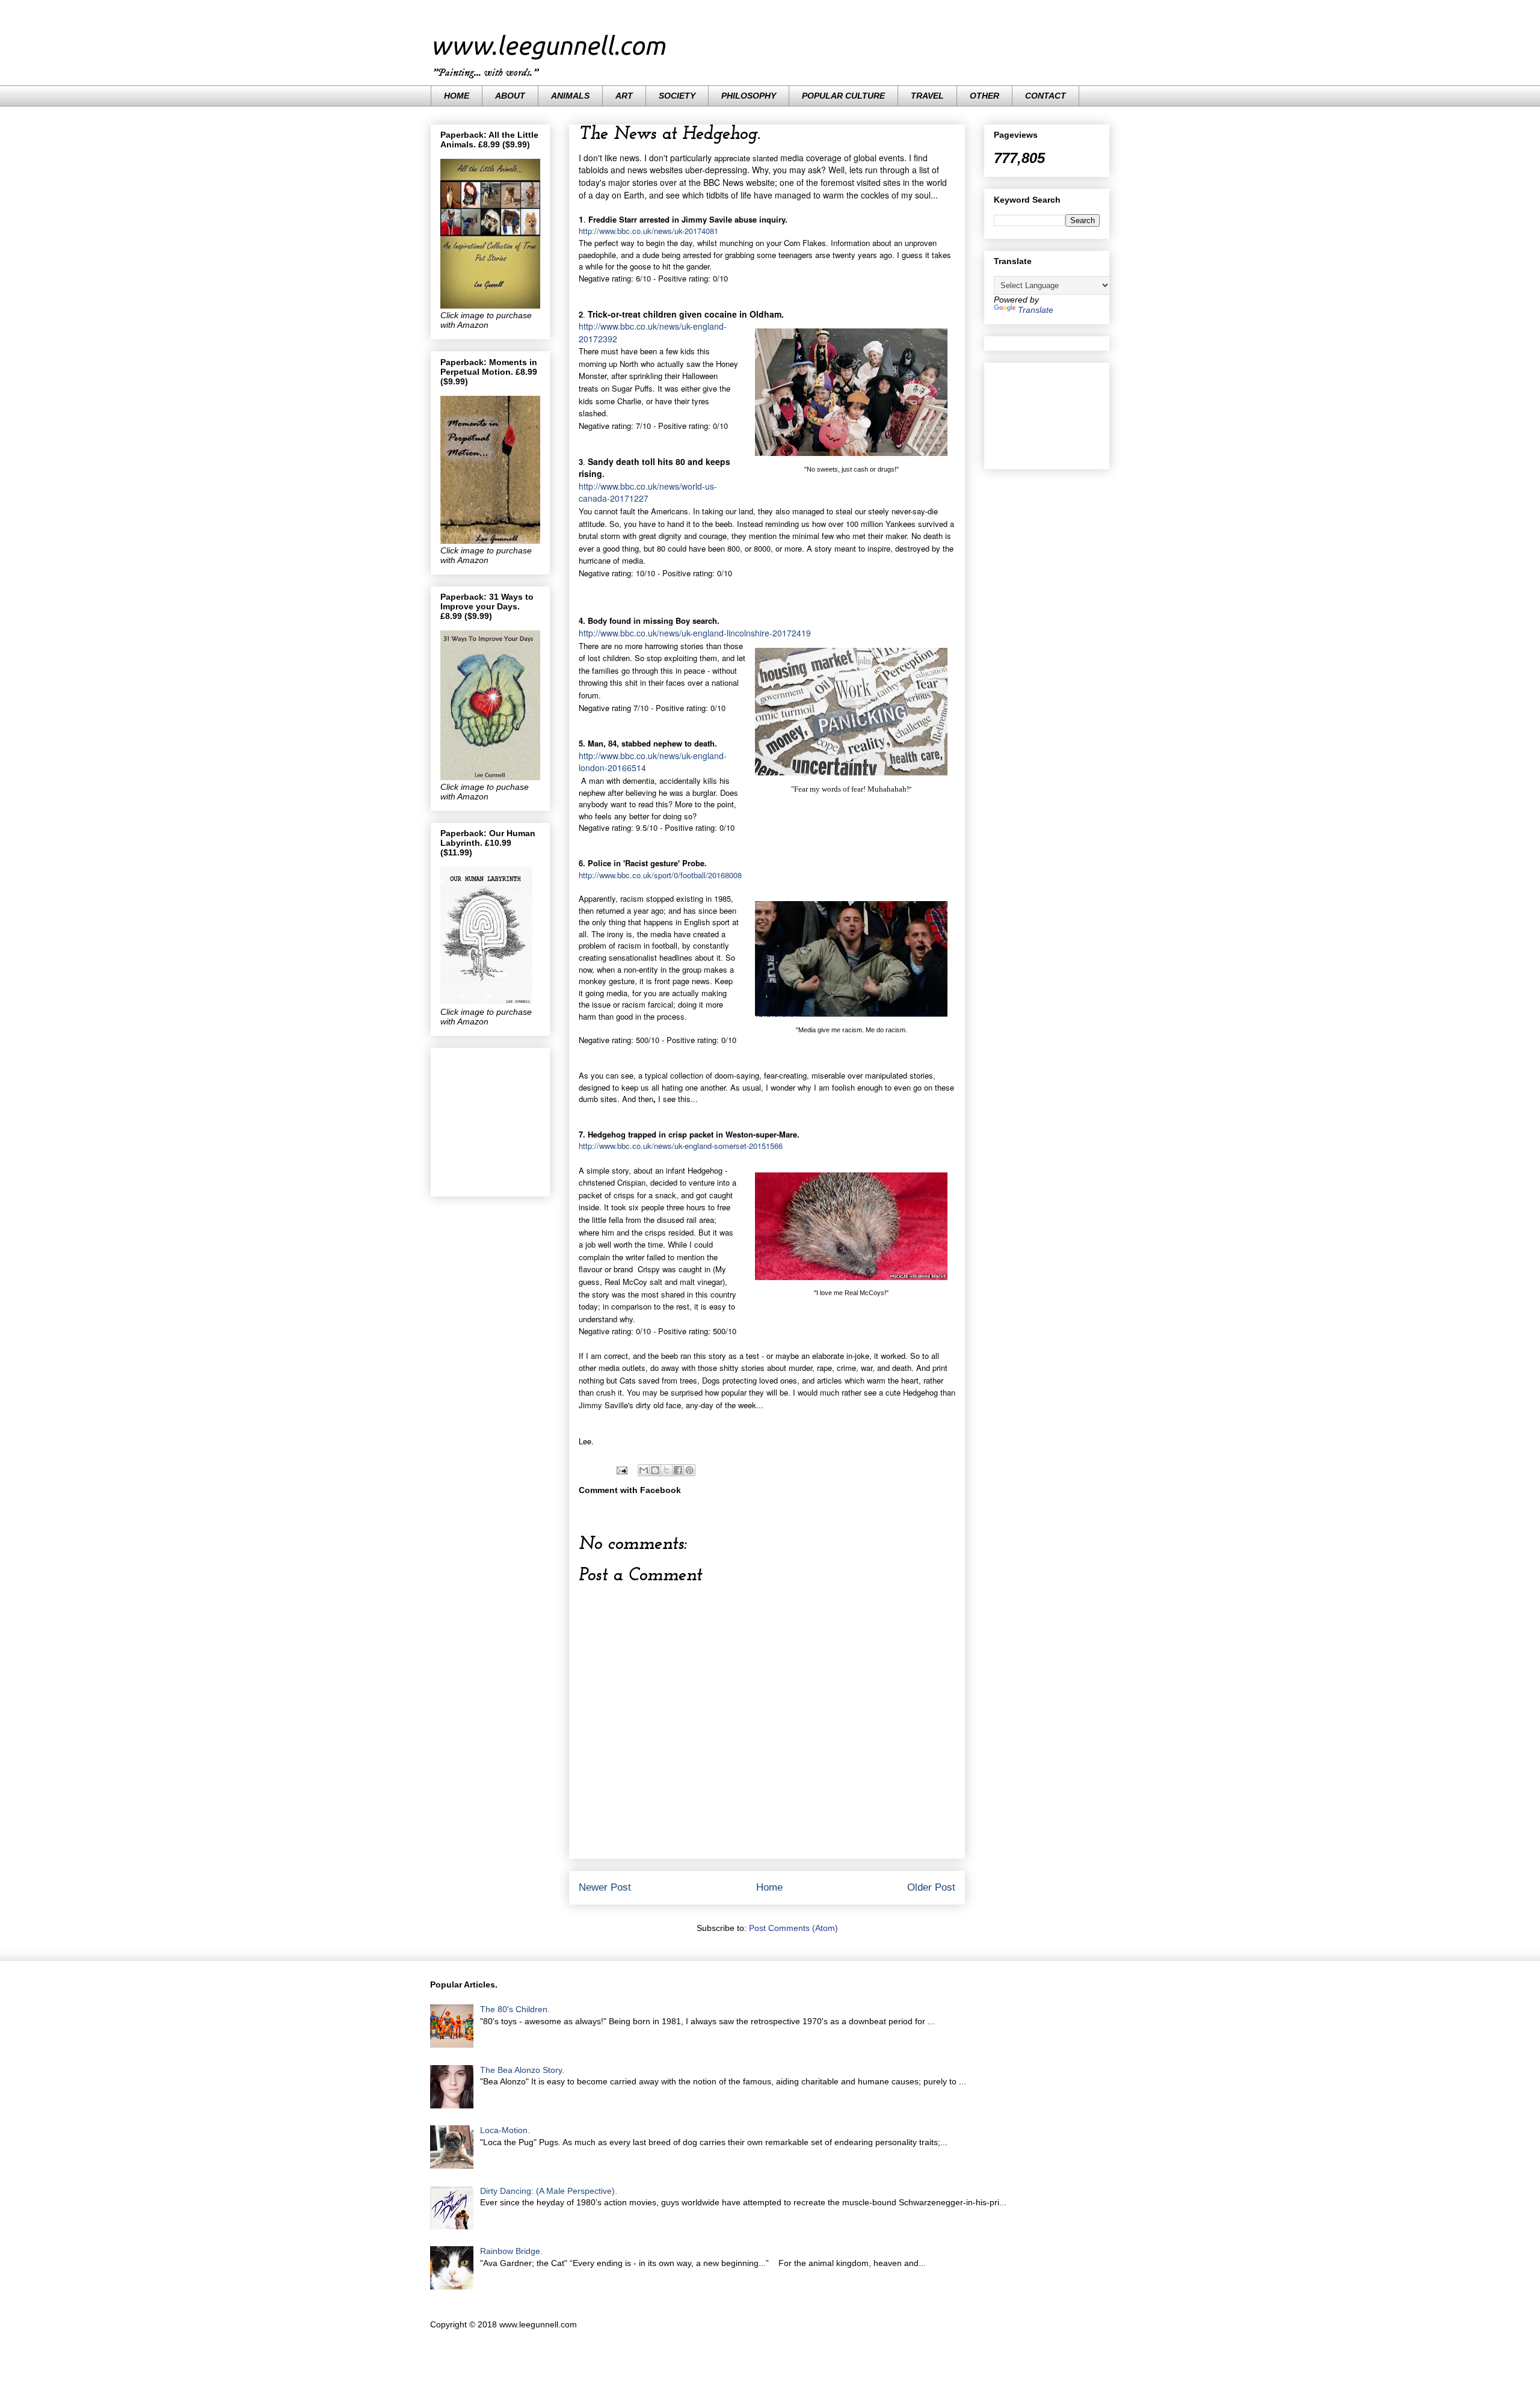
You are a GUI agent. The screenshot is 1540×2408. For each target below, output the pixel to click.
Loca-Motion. (505, 2130)
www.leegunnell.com (548, 45)
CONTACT (1046, 96)
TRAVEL (927, 96)
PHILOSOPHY (749, 96)
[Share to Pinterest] (689, 1470)
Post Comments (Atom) (793, 1928)
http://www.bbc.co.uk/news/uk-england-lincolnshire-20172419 (695, 633)
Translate (1036, 310)
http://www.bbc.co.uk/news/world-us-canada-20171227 (648, 492)
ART (624, 96)
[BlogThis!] (655, 1470)
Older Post (931, 1887)
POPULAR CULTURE (843, 96)
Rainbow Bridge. (511, 2251)
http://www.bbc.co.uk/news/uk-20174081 (648, 231)
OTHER (984, 96)
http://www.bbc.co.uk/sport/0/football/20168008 (660, 875)
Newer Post (605, 1887)
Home (769, 1887)
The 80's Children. (515, 2009)
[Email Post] (621, 1470)
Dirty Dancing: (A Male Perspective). (549, 2191)
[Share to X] (667, 1470)
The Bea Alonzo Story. (522, 2070)
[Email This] (644, 1470)
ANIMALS (570, 96)
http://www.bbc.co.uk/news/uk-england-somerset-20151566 (681, 1146)
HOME (457, 96)
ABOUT (510, 96)
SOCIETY (677, 96)
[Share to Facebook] (678, 1470)
